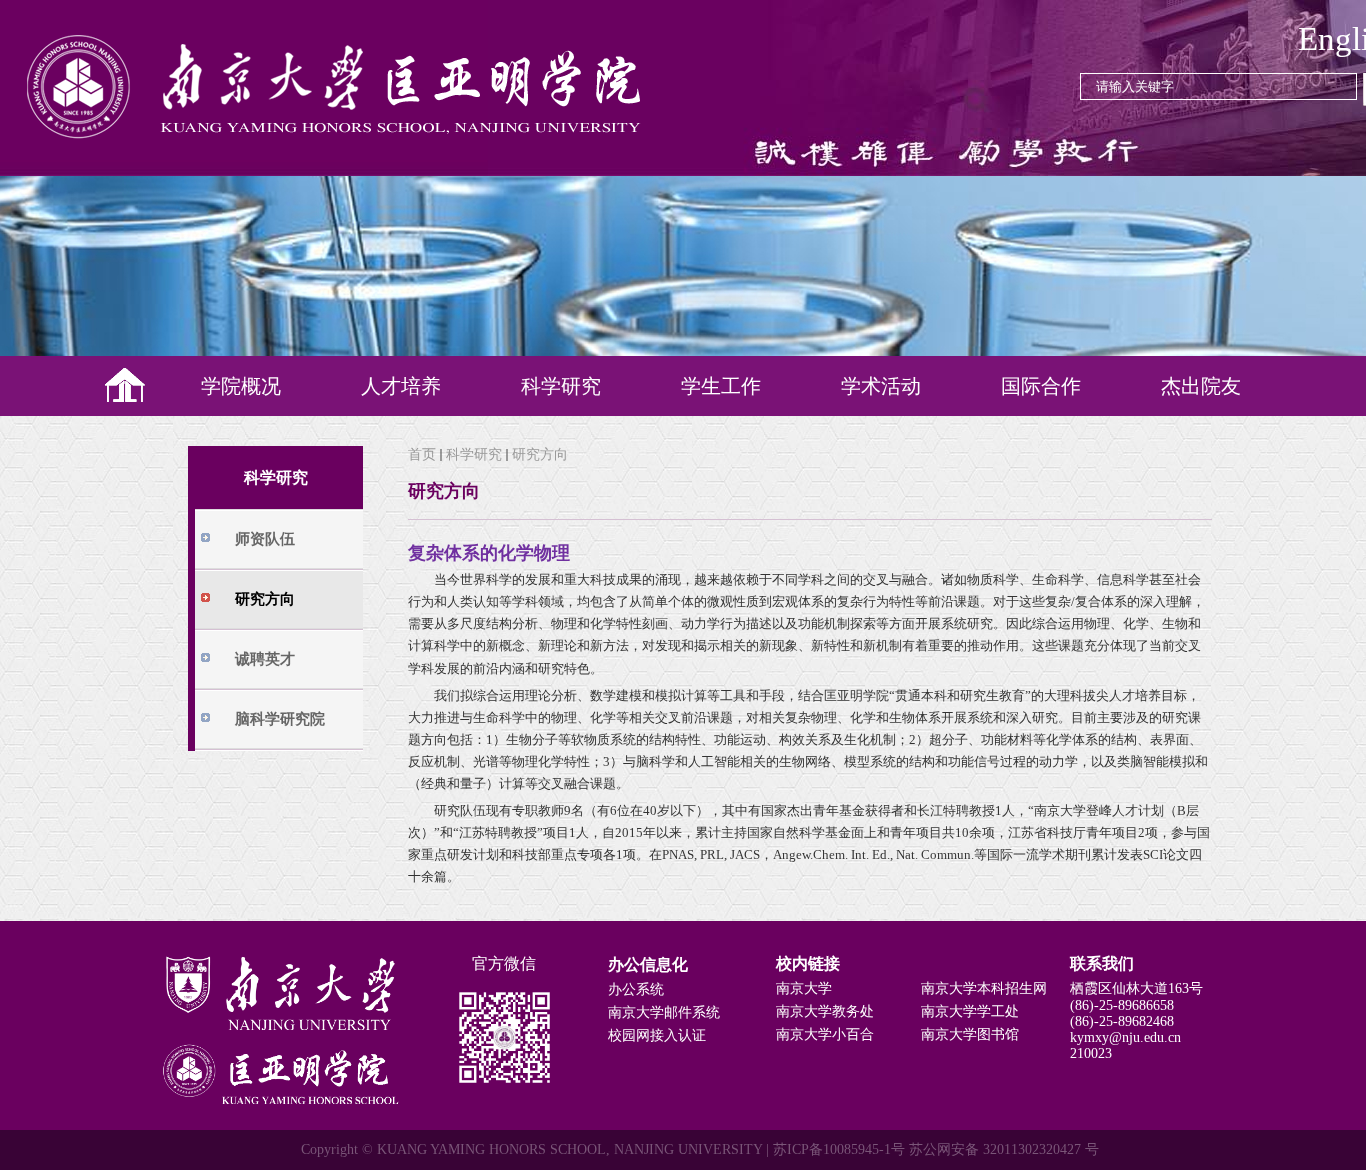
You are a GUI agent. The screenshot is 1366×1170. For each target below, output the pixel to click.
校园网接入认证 (657, 1035)
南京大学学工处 (970, 1011)
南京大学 (804, 988)
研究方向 (540, 454)
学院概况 (241, 386)
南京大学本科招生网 (984, 988)
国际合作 (1041, 386)
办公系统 (636, 989)
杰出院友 (1201, 386)
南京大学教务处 (825, 1011)
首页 (422, 454)
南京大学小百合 (825, 1034)
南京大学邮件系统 (664, 1012)
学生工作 (721, 386)
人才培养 (401, 386)
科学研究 (561, 386)
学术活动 (881, 386)
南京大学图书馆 (970, 1034)
